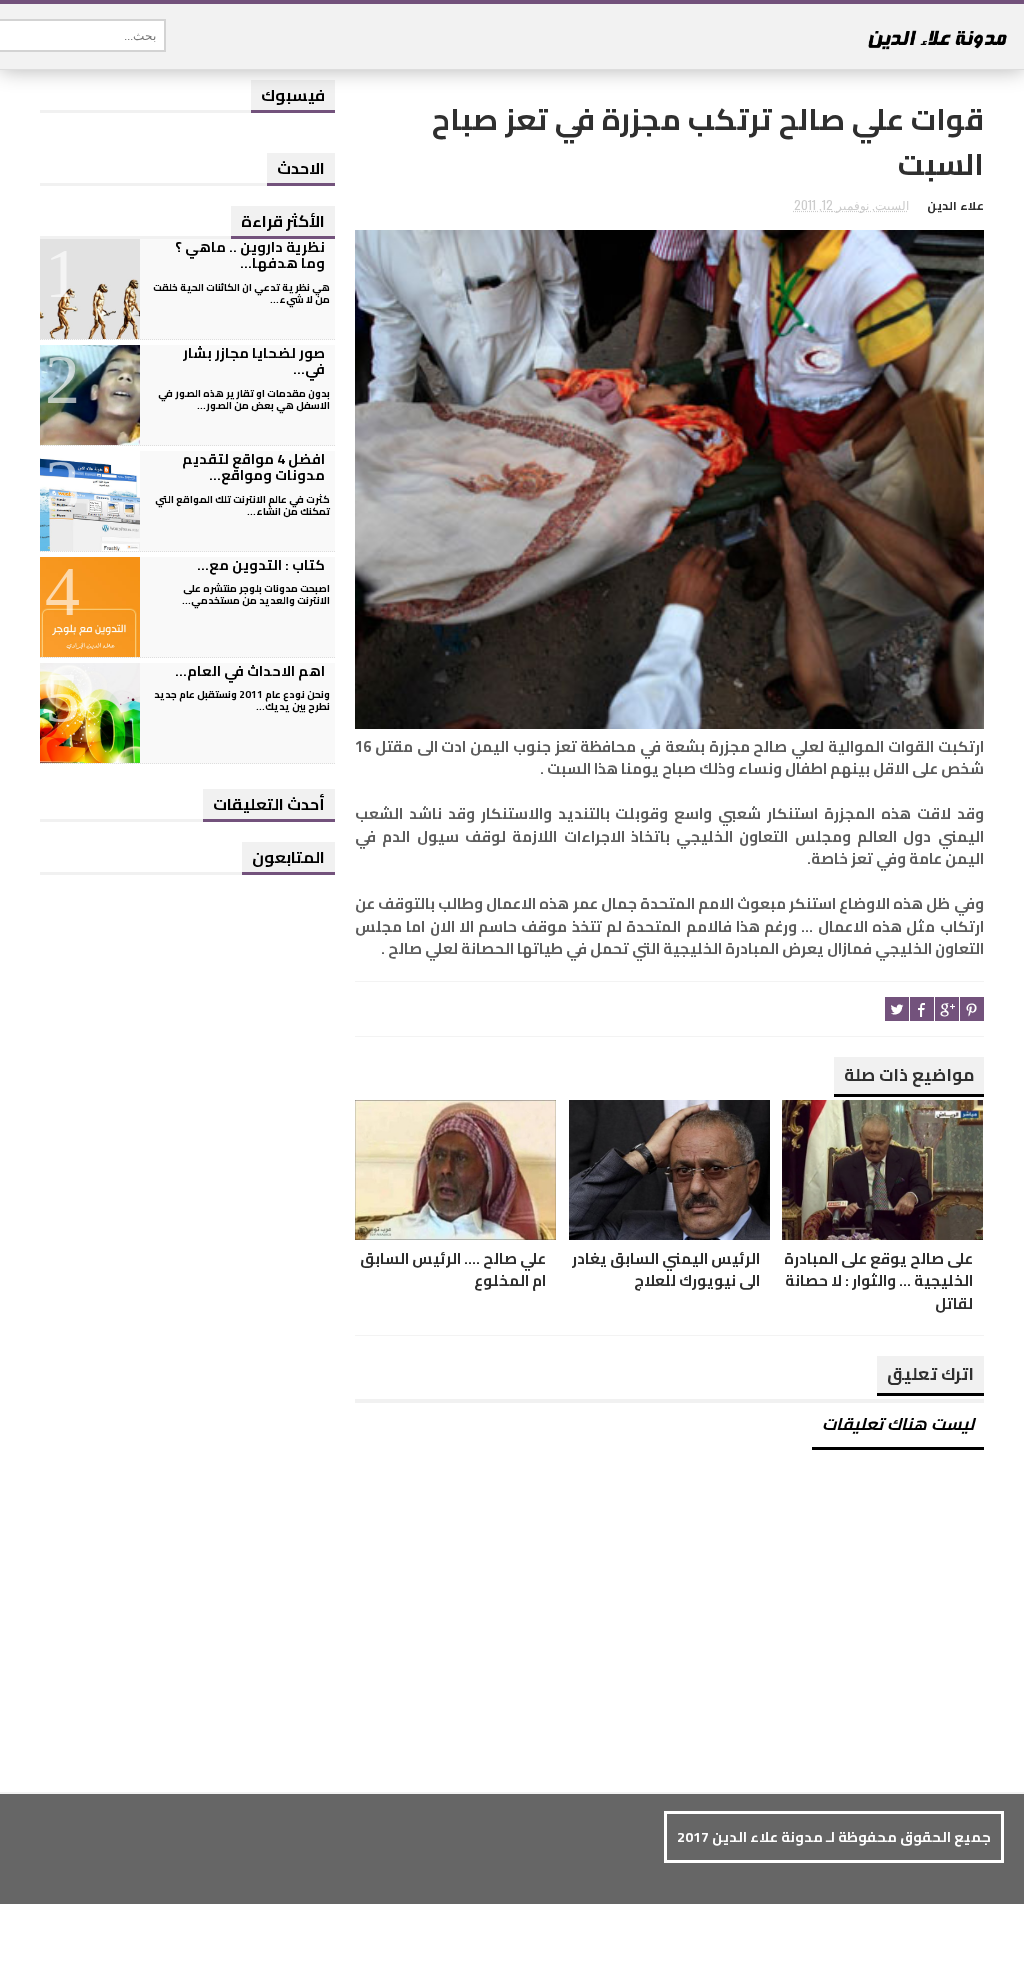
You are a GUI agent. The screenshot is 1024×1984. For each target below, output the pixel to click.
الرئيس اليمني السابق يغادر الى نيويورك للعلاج (666, 1270)
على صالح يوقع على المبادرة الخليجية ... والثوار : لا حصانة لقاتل (878, 1282)
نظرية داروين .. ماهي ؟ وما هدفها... (250, 255)
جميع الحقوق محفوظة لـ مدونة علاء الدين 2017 (834, 1837)
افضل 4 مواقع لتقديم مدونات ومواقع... (253, 467)
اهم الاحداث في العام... (250, 671)
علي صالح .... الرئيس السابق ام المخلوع (453, 1270)
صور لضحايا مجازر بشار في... (254, 361)
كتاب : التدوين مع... (261, 565)
